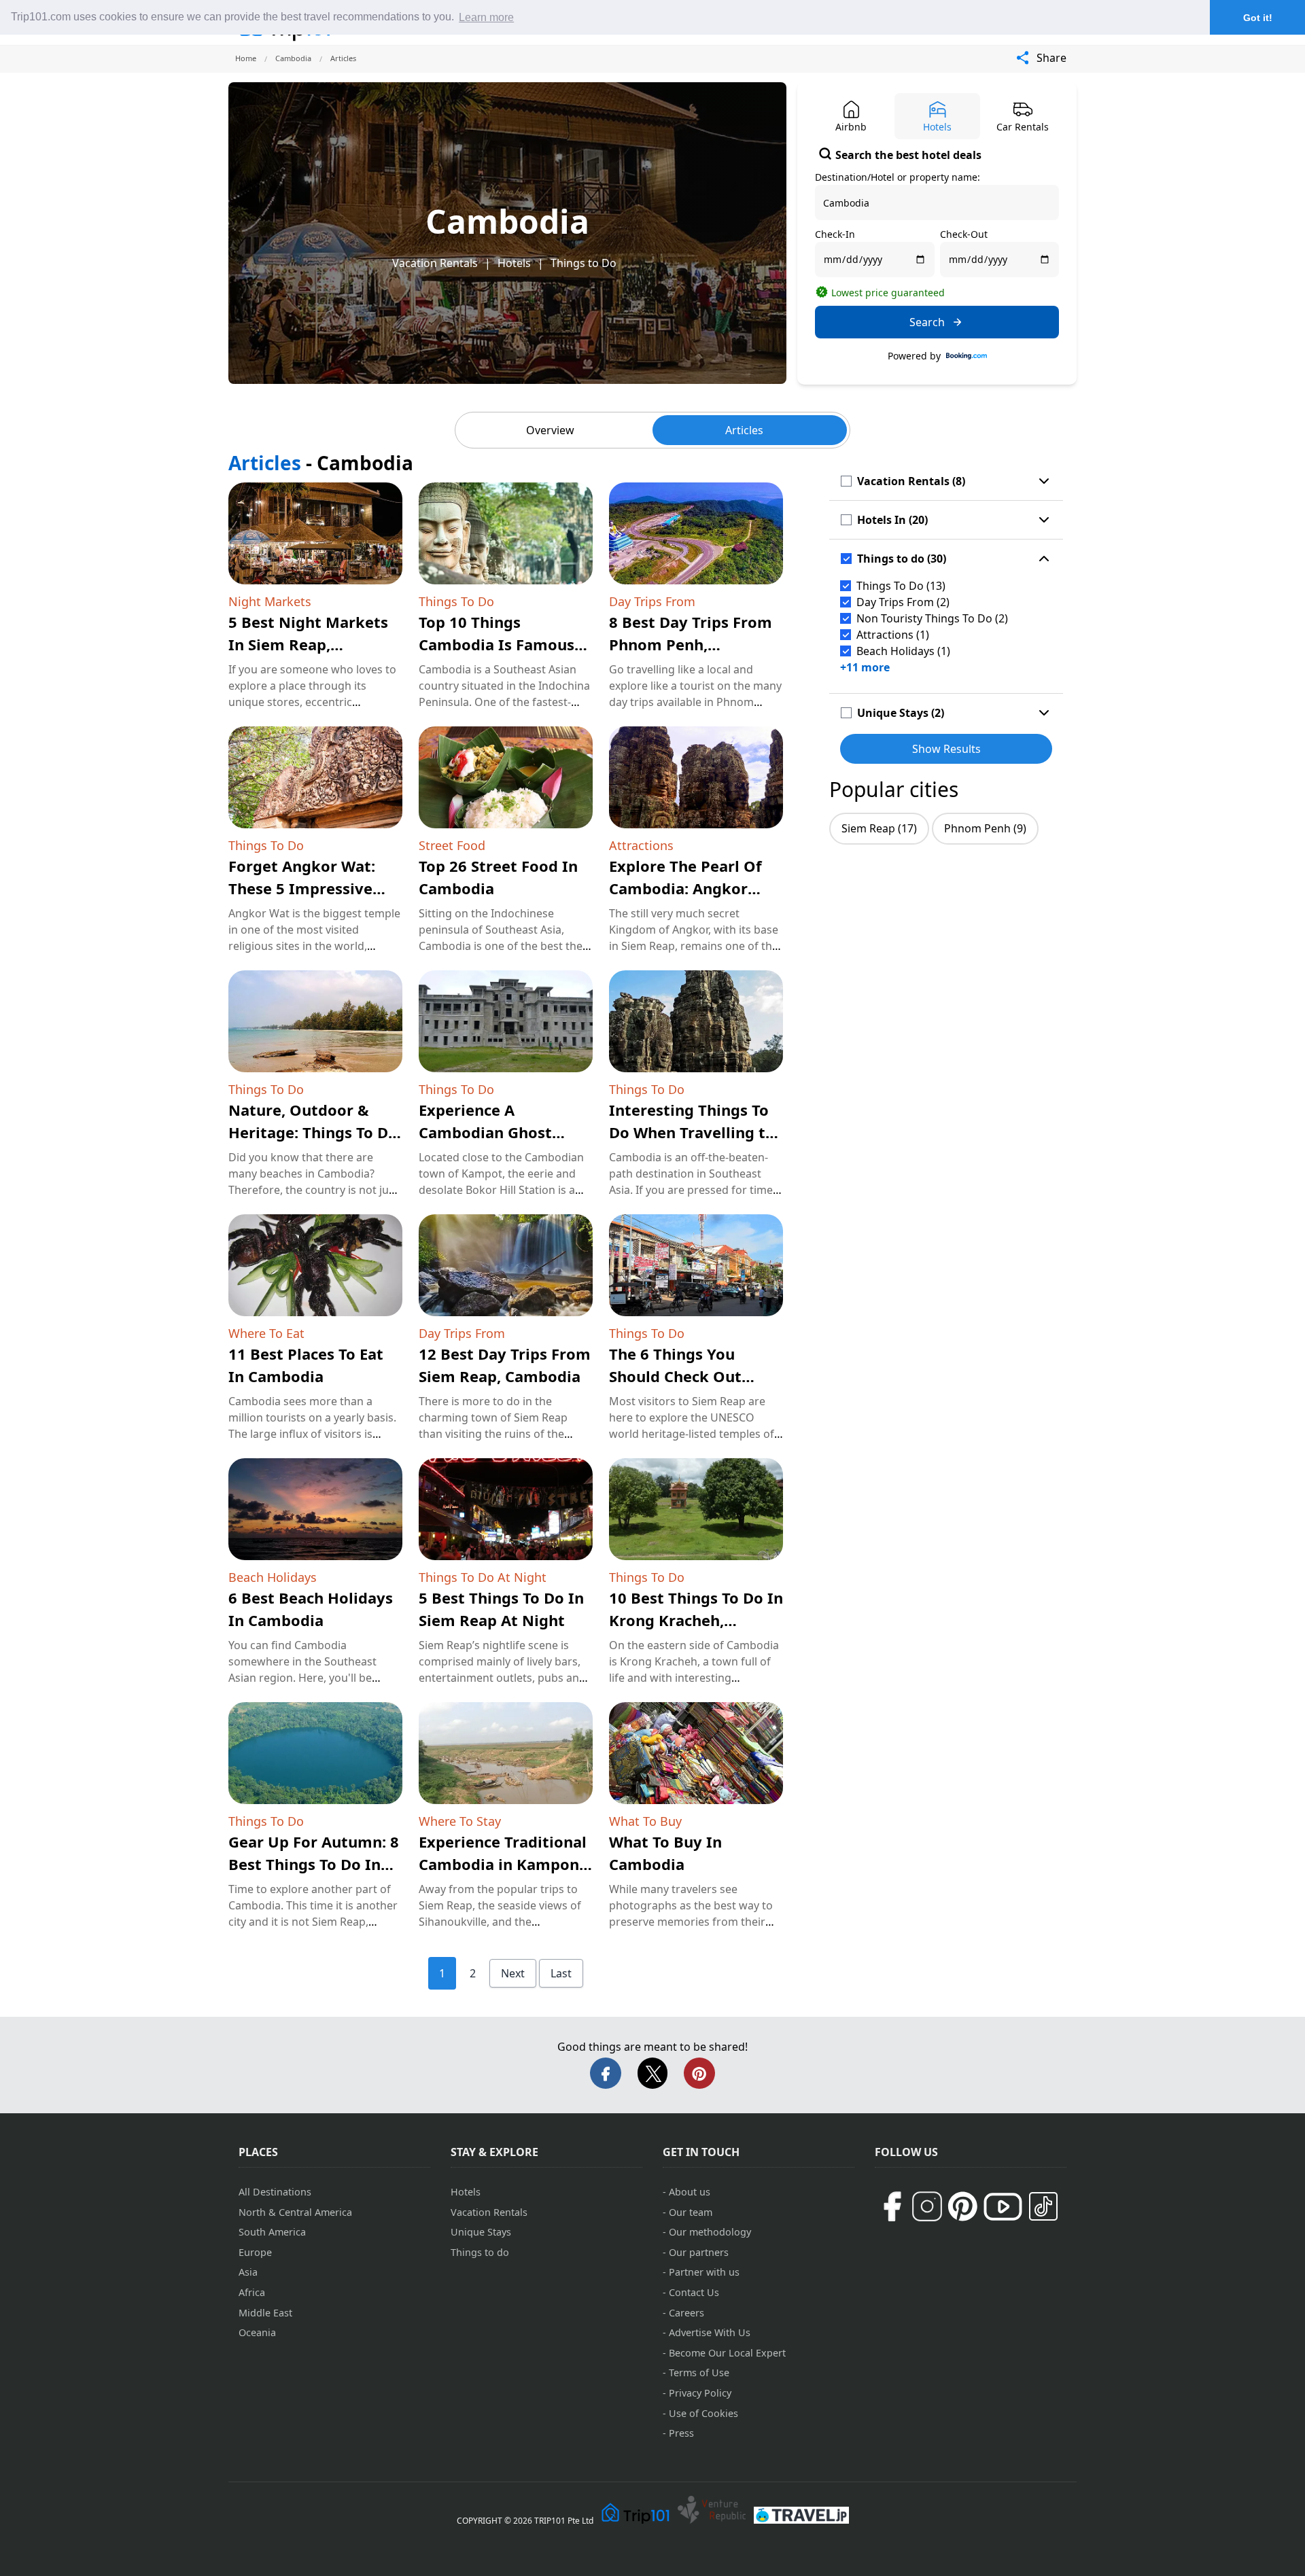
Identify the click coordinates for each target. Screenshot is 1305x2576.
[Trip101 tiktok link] (1043, 2206)
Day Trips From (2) (903, 602)
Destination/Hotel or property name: (898, 177)
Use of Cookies (703, 2413)
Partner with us (704, 2272)
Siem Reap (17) (879, 828)
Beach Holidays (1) (903, 651)
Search (927, 322)
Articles (744, 430)
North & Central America (295, 2212)
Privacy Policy (700, 2393)
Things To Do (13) (901, 586)
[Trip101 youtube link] (1003, 2207)
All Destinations (275, 2192)
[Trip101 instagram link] (927, 2206)
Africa (252, 2292)
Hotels (514, 263)
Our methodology (710, 2232)
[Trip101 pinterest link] (962, 2206)
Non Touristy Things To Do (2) (932, 618)
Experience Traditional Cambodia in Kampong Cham (504, 1864)
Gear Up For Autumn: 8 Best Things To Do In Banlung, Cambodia (314, 1864)
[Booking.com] (967, 356)
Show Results (946, 749)
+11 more (865, 667)
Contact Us (694, 2292)
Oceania (257, 2332)
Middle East (265, 2313)
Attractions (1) (893, 635)
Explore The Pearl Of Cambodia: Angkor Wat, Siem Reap (685, 888)
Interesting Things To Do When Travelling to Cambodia (692, 1132)
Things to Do (584, 263)
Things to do (480, 2252)
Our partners (699, 2252)
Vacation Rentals (435, 263)
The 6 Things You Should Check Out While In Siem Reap (681, 1376)
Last (561, 1973)
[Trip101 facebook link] (892, 2206)
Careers (686, 2313)
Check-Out (964, 234)
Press (681, 2433)
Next (513, 1973)
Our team (691, 2212)
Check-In (835, 234)
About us (690, 2192)
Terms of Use (699, 2372)
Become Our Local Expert (727, 2353)
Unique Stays (481, 2232)
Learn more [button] (486, 17)
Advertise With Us (710, 2332)
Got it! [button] (1258, 18)
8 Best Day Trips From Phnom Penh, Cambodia (691, 644)
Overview (550, 430)
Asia (248, 2272)
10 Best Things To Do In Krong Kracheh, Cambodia (696, 1620)
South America (272, 2232)
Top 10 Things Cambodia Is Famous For (497, 644)
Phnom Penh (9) (985, 828)
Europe (255, 2252)
